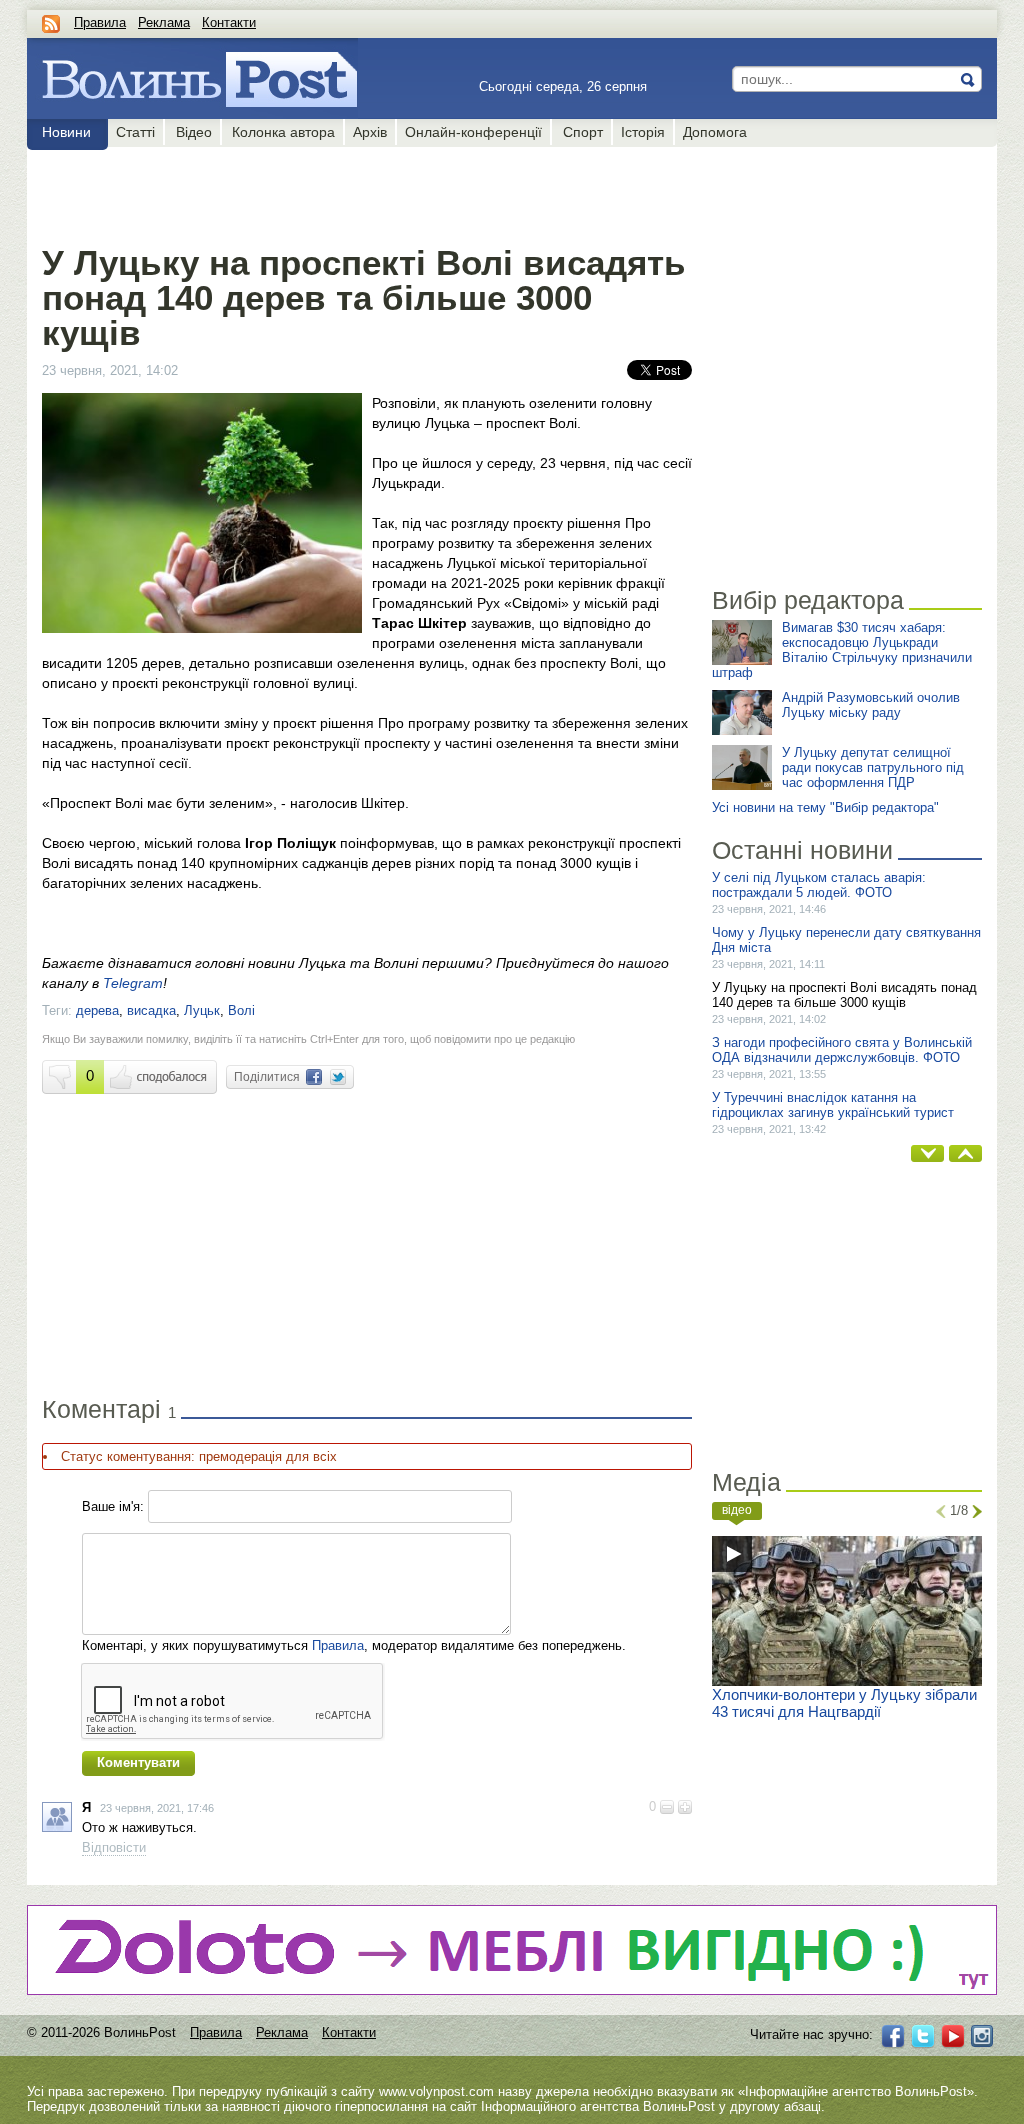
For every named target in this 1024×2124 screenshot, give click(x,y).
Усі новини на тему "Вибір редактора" (825, 807)
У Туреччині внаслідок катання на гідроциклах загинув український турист (833, 1105)
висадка (151, 1010)
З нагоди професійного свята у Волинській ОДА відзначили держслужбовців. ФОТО (842, 1050)
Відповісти (114, 1847)
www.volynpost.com (436, 2091)
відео (737, 1510)
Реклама (164, 22)
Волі (241, 1010)
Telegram (133, 983)
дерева (97, 1010)
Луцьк (202, 1010)
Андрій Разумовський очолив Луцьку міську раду (871, 705)
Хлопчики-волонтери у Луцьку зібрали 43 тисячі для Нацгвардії (844, 1703)
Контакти (229, 22)
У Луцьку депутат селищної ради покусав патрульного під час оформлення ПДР (873, 767)
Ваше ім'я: (113, 1506)
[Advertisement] (366, 192)
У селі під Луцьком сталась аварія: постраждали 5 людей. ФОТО (819, 885)
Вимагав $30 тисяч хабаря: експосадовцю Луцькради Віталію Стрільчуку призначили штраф (842, 650)
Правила (100, 22)
